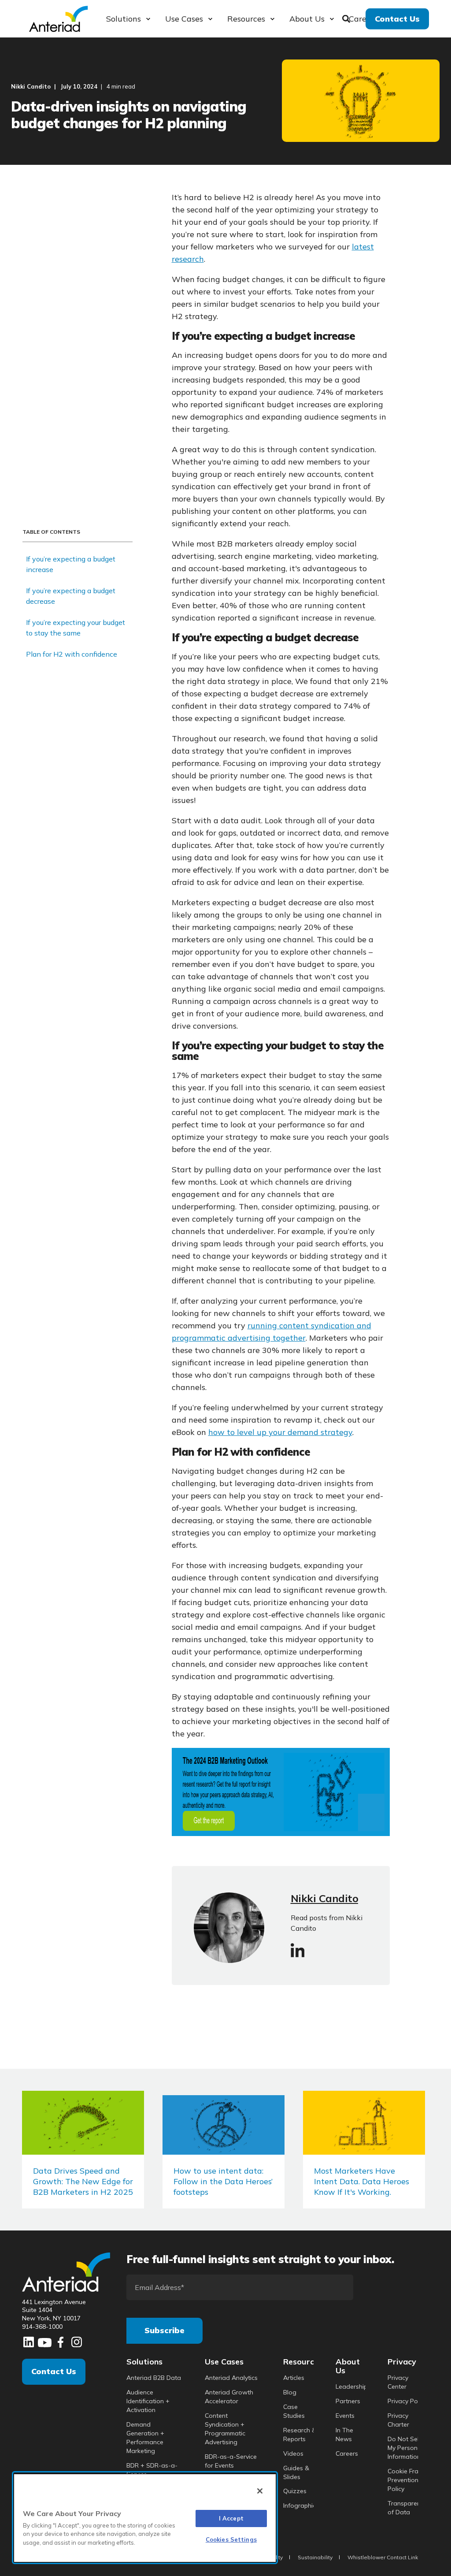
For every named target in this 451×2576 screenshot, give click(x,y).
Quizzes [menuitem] (295, 2491)
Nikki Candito (31, 86)
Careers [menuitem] (347, 2453)
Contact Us (54, 2371)
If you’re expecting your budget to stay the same (76, 628)
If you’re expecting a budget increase (71, 564)
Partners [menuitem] (348, 2401)
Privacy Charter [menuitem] (398, 2420)
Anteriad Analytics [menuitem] (231, 2378)
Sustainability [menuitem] (315, 2557)
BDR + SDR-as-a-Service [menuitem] (152, 2470)
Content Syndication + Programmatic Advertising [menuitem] (225, 2429)
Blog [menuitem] (290, 2392)
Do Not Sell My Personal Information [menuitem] (405, 2448)
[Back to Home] (58, 18)
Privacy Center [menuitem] (398, 2382)
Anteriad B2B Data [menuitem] (154, 2378)
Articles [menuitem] (294, 2378)
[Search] (347, 18)
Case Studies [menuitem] (294, 2411)
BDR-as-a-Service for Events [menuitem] (231, 2461)
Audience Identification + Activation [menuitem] (148, 2401)
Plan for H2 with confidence (72, 654)
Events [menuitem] (345, 2416)
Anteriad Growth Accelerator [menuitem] (229, 2397)
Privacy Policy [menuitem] (407, 2401)
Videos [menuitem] (293, 2453)
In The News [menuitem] (344, 2435)
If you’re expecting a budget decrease (71, 596)
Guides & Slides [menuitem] (296, 2472)
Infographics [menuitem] (301, 2505)
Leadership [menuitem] (351, 2386)
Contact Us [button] (397, 18)
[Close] (260, 2491)
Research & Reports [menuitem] (300, 2435)
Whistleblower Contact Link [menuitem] (383, 2557)
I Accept (231, 2518)
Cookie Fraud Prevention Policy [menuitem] (407, 2480)
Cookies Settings (231, 2539)
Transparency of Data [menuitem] (407, 2508)
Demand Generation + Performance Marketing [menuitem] (145, 2438)
